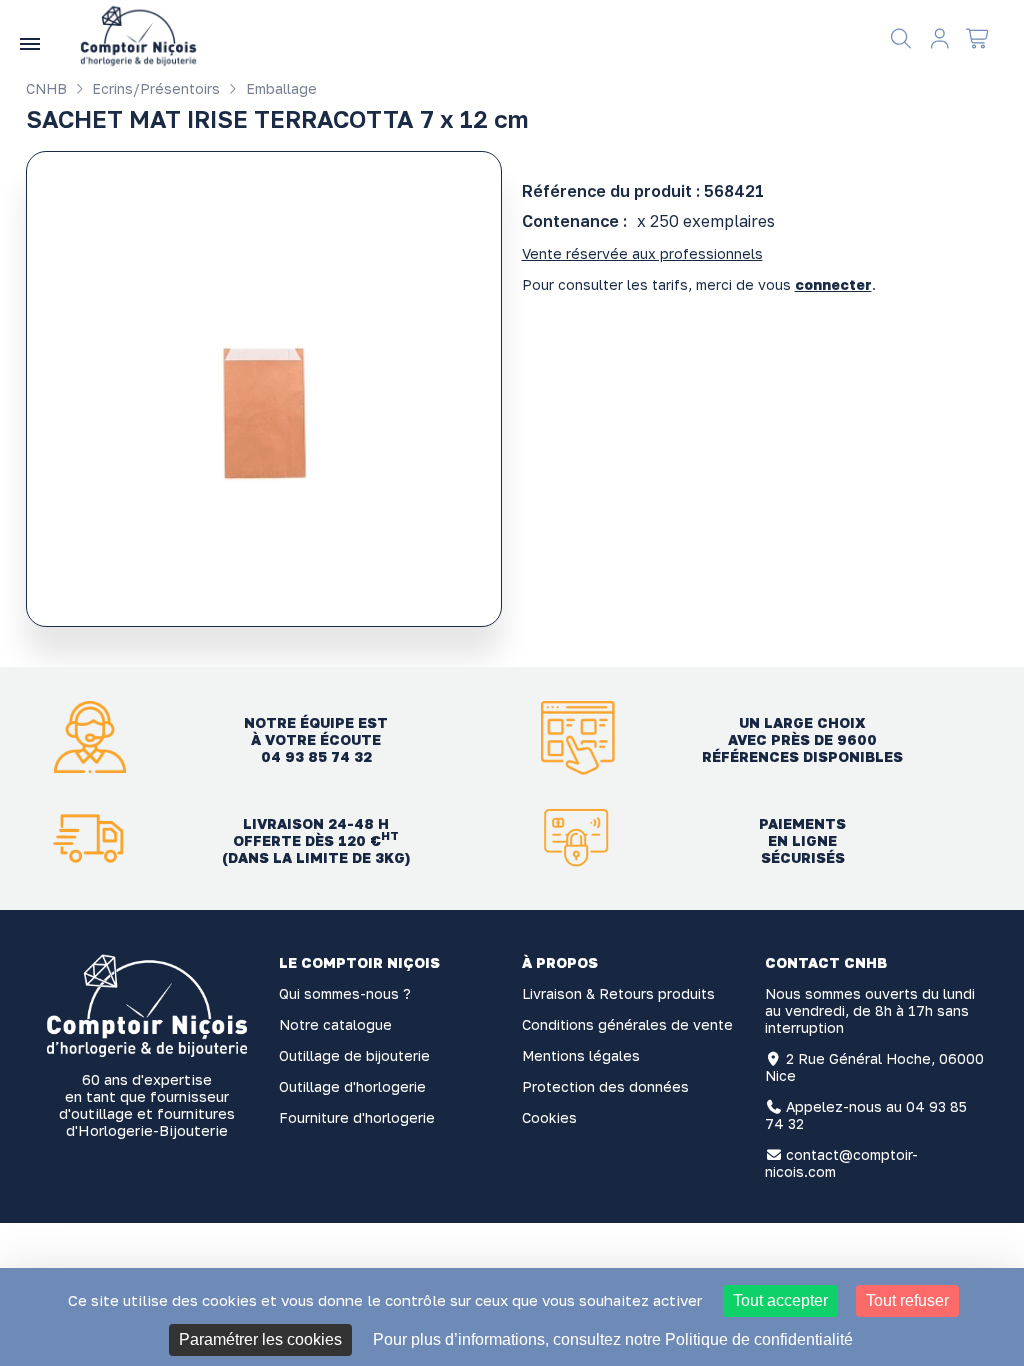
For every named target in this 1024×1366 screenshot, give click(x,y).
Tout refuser (907, 1300)
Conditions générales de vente (627, 1024)
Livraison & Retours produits (618, 993)
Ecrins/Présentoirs (154, 88)
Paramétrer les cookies (260, 1339)
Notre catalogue (335, 1024)
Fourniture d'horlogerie (357, 1117)
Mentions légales (581, 1055)
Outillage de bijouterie (354, 1055)
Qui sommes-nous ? (345, 993)
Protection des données (605, 1086)
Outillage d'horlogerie (352, 1086)
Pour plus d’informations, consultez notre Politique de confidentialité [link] (613, 1339)
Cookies (549, 1117)
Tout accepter (780, 1300)
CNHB (46, 88)
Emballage (279, 88)
